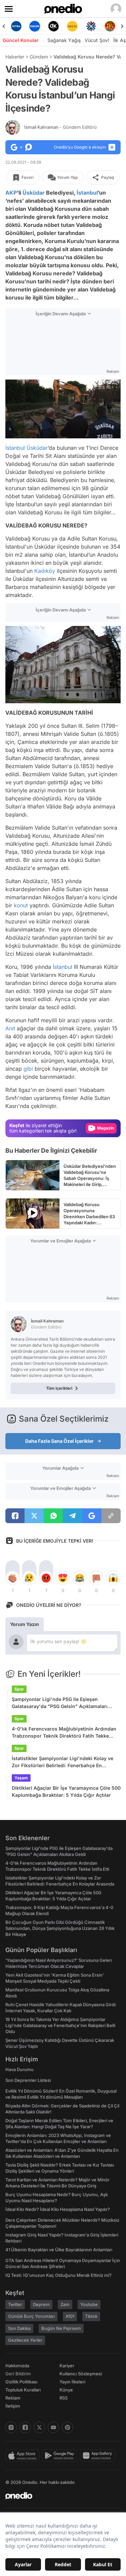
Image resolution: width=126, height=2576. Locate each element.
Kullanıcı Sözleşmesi (81, 2374)
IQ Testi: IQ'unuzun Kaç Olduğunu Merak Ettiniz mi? (58, 2275)
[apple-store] (24, 2456)
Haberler (15, 57)
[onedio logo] (59, 2496)
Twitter (15, 2304)
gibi (28, 1069)
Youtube (89, 2304)
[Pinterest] (68, 2427)
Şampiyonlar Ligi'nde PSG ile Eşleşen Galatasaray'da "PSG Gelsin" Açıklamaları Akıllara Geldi (60, 1703)
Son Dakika (19, 2328)
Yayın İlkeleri (72, 2382)
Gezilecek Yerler (25, 2340)
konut (21, 905)
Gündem (39, 57)
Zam (65, 2304)
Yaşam (21, 1778)
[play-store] (61, 2456)
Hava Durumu (19, 2069)
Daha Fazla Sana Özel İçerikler (59, 1441)
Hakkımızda (17, 2366)
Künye (66, 2390)
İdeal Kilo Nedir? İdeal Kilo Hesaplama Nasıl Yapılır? (58, 2209)
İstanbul (87, 193)
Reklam (13, 2398)
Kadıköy (45, 571)
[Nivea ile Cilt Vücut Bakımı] (16, 26)
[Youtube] (53, 2427)
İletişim (13, 2406)
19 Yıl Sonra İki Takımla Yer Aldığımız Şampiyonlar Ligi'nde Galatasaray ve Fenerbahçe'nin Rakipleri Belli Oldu (60, 2025)
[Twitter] (39, 2427)
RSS (64, 2398)
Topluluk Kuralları (23, 2390)
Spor (19, 1689)
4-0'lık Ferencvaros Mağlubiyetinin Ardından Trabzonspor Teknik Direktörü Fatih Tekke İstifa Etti (64, 1733)
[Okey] (54, 26)
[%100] (72, 26)
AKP (11, 193)
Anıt (10, 1028)
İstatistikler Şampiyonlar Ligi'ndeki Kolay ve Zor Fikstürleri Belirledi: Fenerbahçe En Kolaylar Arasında (62, 1762)
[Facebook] (25, 2427)
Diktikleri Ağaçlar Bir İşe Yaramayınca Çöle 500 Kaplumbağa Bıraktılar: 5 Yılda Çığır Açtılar (66, 1791)
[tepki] (12, 1578)
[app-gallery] (99, 2456)
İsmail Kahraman (60, 127)
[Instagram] (11, 2427)
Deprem (41, 2304)
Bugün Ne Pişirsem (61, 2328)
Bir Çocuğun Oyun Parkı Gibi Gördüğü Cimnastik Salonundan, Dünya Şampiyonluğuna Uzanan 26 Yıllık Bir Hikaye (60, 1928)
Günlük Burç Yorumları (31, 2316)
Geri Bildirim (18, 2374)
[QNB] (91, 26)
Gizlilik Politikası (21, 2382)
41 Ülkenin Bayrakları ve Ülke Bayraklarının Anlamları (59, 2250)
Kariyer (67, 2366)
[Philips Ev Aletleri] (35, 26)
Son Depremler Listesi (28, 2080)
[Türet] (110, 26)
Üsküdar (34, 193)
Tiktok (91, 2316)
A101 (70, 2316)
